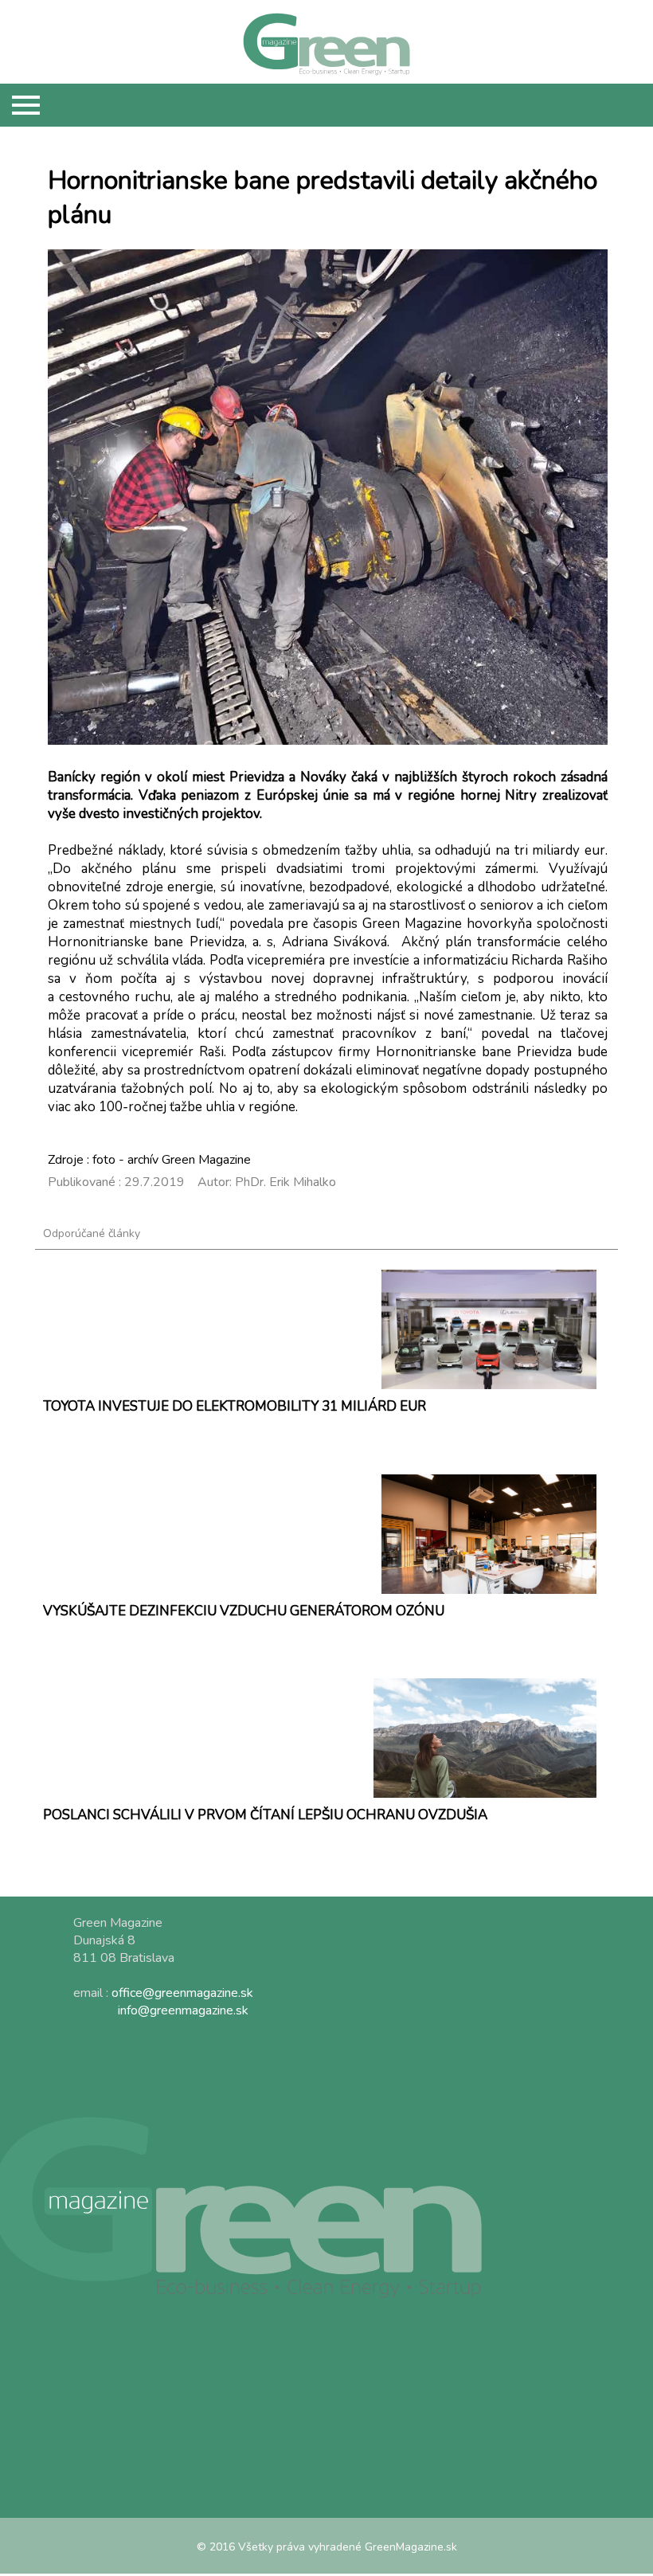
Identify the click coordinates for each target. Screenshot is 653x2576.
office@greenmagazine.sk (182, 1993)
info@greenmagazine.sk (183, 2010)
